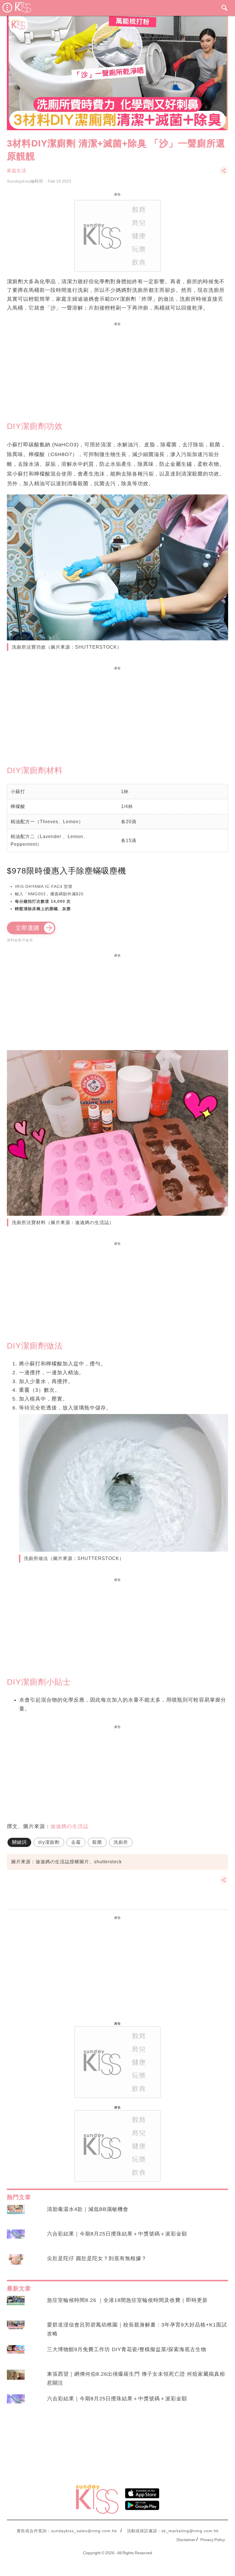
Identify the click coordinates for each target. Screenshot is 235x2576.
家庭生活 (17, 171)
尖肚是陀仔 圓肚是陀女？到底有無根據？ (97, 2258)
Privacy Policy (213, 2540)
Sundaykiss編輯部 (25, 181)
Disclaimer (186, 2540)
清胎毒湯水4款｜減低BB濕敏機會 (88, 2209)
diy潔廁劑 (49, 1842)
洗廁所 (121, 1842)
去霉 (76, 1842)
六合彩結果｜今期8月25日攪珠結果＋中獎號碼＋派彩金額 (117, 2234)
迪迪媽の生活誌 (69, 1826)
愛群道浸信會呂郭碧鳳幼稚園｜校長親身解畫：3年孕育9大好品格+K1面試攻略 (137, 2329)
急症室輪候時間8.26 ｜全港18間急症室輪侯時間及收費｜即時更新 (127, 2300)
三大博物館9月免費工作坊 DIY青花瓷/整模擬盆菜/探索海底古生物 (127, 2349)
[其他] (224, 173)
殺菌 (97, 1842)
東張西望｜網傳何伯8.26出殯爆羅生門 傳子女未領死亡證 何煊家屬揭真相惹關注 (136, 2378)
